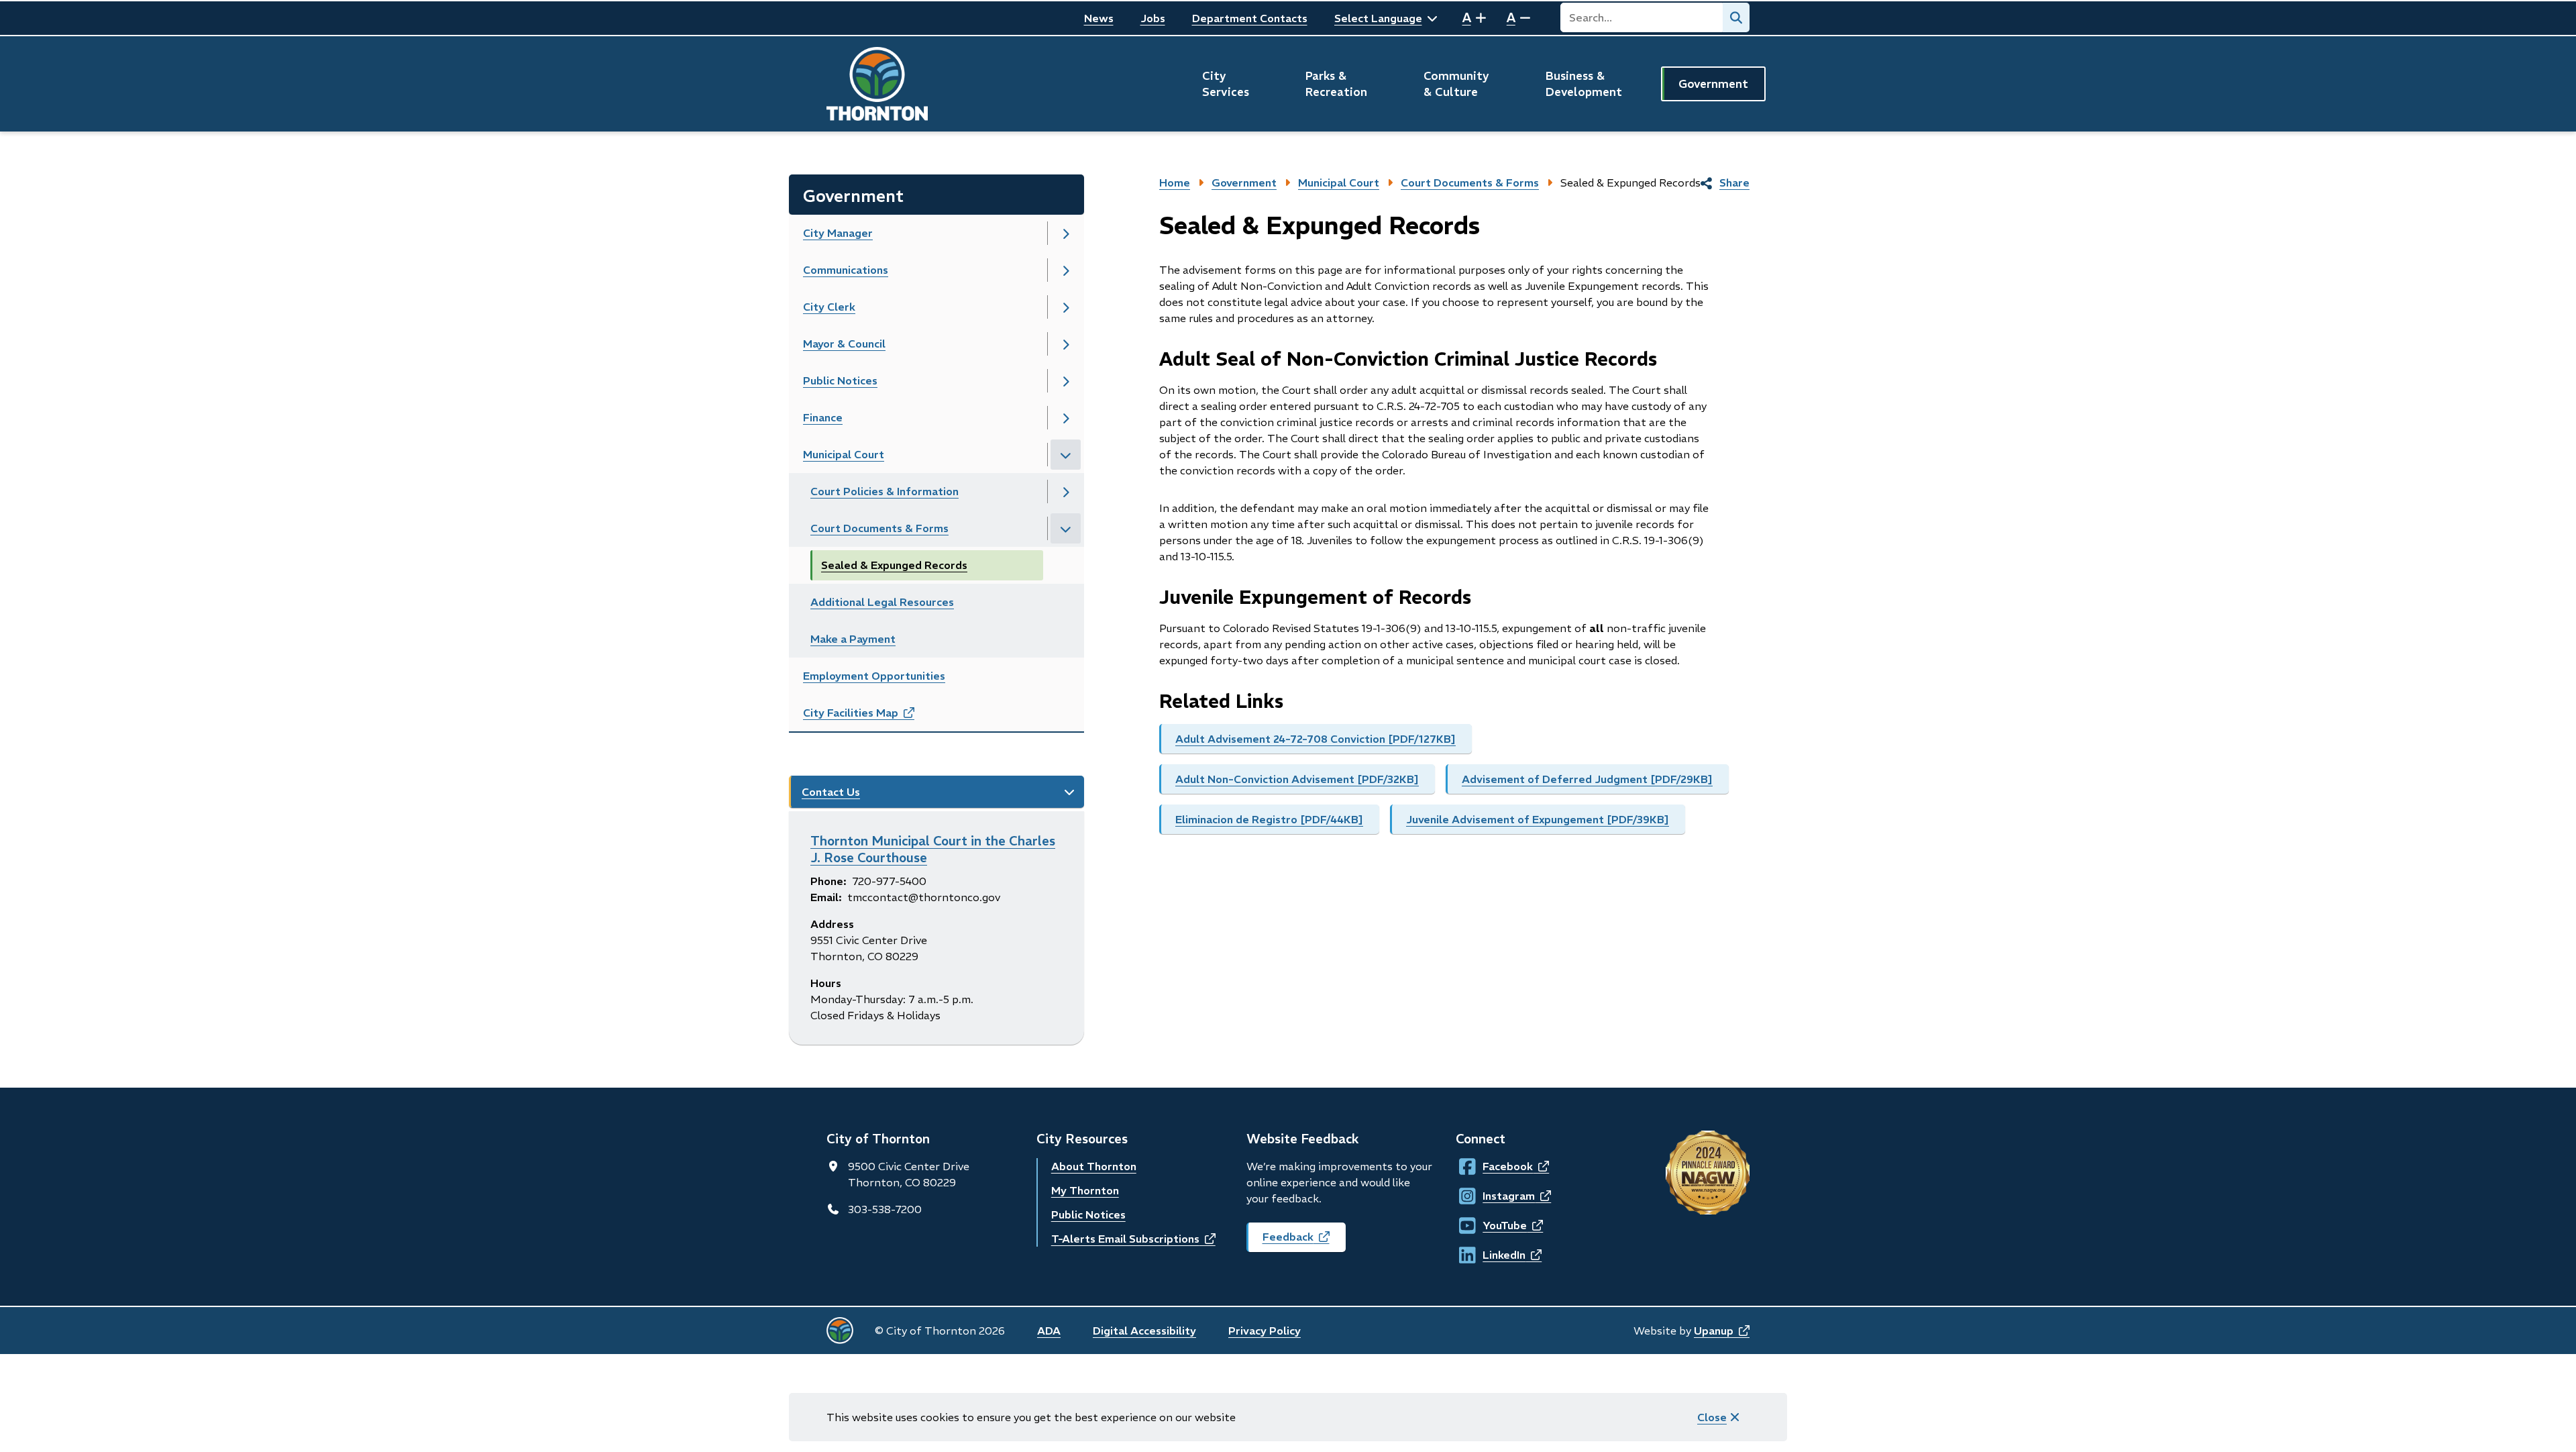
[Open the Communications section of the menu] (1066, 270)
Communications (846, 270)
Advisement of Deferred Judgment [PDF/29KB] (1587, 779)
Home (1175, 183)
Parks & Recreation (1336, 84)
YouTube (1495, 1225)
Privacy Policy (1265, 1331)
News (1099, 18)
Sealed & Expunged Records (894, 565)
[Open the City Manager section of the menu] (1066, 233)
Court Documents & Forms (879, 528)
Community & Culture (1456, 84)
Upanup (1722, 1331)
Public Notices (840, 380)
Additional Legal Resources (882, 602)
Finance (823, 417)
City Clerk (829, 307)
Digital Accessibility (1144, 1331)
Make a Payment (853, 639)
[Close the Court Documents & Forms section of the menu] (1066, 528)
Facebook (1495, 1166)
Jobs (1153, 18)
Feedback (1304, 1241)
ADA (1049, 1331)
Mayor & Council (844, 344)
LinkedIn (1495, 1255)
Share (1734, 183)
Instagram (1495, 1196)
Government (1713, 84)
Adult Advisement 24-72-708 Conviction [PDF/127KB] (1316, 739)
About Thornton (1094, 1166)
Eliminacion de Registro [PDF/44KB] (1269, 819)
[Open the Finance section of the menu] (1066, 418)
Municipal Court (844, 454)
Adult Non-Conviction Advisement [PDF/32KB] (1297, 779)
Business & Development (1584, 84)
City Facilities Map (873, 717)
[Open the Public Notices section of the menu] (1066, 381)
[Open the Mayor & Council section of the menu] (1066, 344)
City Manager (838, 233)
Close (1712, 1417)
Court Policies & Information (884, 491)
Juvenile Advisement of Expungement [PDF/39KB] (1538, 819)
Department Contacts (1250, 18)
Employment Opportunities (874, 676)
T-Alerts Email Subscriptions (1133, 1239)
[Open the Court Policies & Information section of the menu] (1066, 491)
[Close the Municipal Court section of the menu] (1066, 455)
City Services (1226, 84)
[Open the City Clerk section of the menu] (1066, 307)
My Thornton (1085, 1190)
